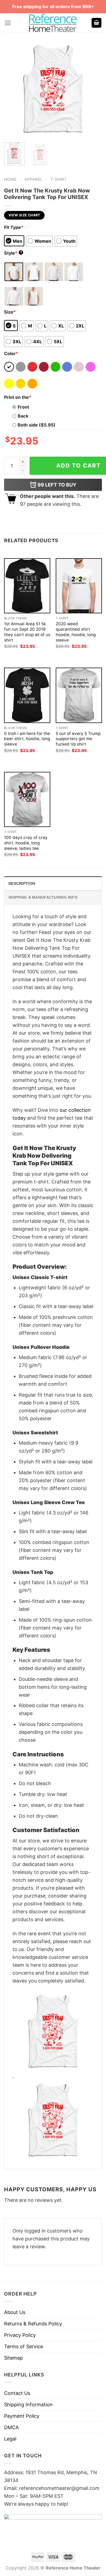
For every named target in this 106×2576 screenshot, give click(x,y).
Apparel (34, 179)
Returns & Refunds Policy (33, 2324)
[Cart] (96, 23)
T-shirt (59, 179)
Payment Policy (22, 2416)
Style (13, 253)
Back (23, 416)
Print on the (18, 397)
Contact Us (17, 2393)
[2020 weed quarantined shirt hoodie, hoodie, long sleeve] (79, 586)
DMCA (11, 2427)
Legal (10, 2439)
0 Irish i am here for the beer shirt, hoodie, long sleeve (27, 739)
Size (10, 312)
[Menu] (8, 23)
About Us (15, 2312)
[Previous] (13, 89)
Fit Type (14, 227)
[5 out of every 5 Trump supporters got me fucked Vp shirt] (79, 695)
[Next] (93, 89)
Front (23, 407)
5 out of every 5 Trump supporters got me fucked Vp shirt (78, 739)
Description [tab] (22, 883)
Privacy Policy (20, 2335)
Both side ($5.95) (37, 425)
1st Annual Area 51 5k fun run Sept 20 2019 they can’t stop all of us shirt (27, 632)
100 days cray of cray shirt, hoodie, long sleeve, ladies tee (26, 843)
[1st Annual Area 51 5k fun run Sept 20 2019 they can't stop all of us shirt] (27, 586)
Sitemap (13, 2358)
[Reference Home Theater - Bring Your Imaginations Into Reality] (53, 23)
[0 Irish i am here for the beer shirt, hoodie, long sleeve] (27, 695)
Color (11, 353)
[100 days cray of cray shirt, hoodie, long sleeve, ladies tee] (27, 799)
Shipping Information (28, 2405)
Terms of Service (24, 2346)
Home (10, 179)
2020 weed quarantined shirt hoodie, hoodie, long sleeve (76, 632)
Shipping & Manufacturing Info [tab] (43, 897)
